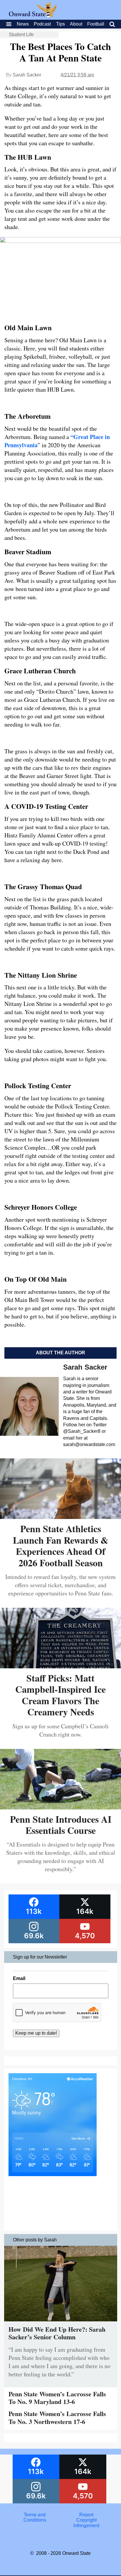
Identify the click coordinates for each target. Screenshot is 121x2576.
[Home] (33, 15)
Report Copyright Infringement (86, 2520)
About (76, 24)
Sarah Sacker (27, 75)
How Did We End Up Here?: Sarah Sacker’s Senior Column (57, 2333)
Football (96, 24)
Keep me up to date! (36, 2033)
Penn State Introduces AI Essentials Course (61, 1825)
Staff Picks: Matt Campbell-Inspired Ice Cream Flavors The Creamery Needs (60, 1695)
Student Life (21, 35)
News (23, 24)
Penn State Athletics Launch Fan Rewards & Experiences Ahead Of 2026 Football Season (61, 1545)
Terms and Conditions (35, 2517)
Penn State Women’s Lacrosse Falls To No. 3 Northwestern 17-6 (57, 2417)
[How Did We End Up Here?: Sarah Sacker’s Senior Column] (61, 2323)
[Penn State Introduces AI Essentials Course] (60, 1807)
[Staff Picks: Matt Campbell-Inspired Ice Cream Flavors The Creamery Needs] (60, 1666)
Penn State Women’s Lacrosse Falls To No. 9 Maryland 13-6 (57, 2398)
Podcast (42, 24)
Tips (60, 24)
